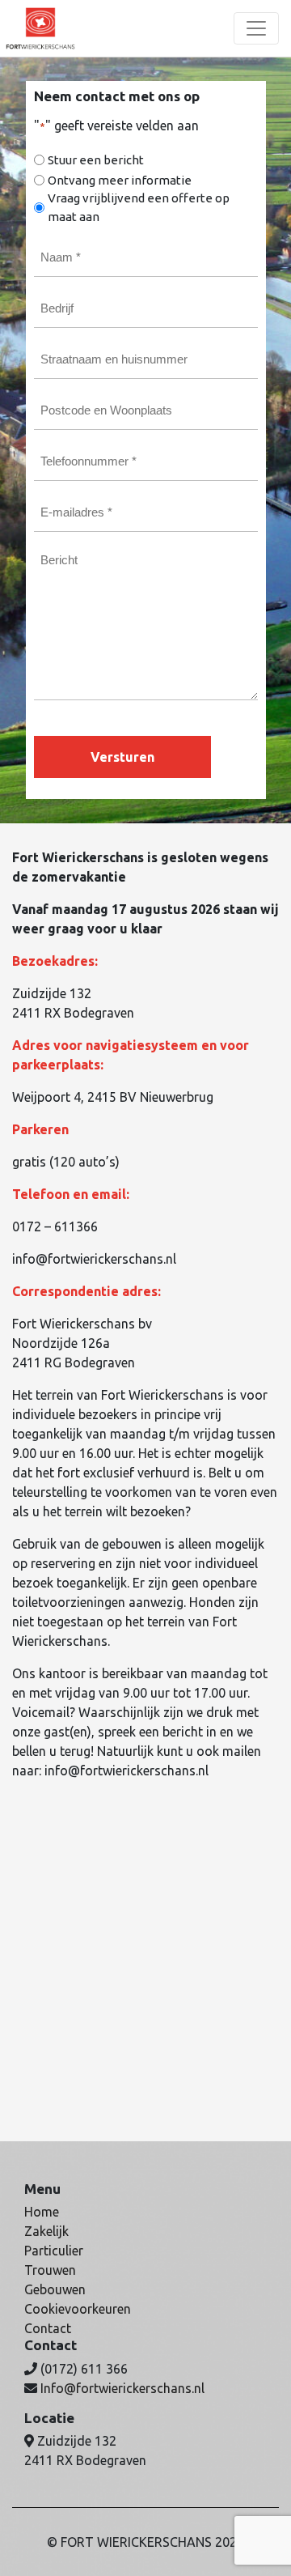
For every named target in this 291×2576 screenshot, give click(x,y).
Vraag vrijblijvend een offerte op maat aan (139, 207)
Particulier (54, 2251)
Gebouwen (55, 2289)
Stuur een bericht (96, 160)
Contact (48, 2328)
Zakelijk (46, 2231)
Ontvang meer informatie (120, 180)
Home (42, 2212)
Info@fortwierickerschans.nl (122, 2388)
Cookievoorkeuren (78, 2309)
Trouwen (50, 2270)
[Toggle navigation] (256, 28)
